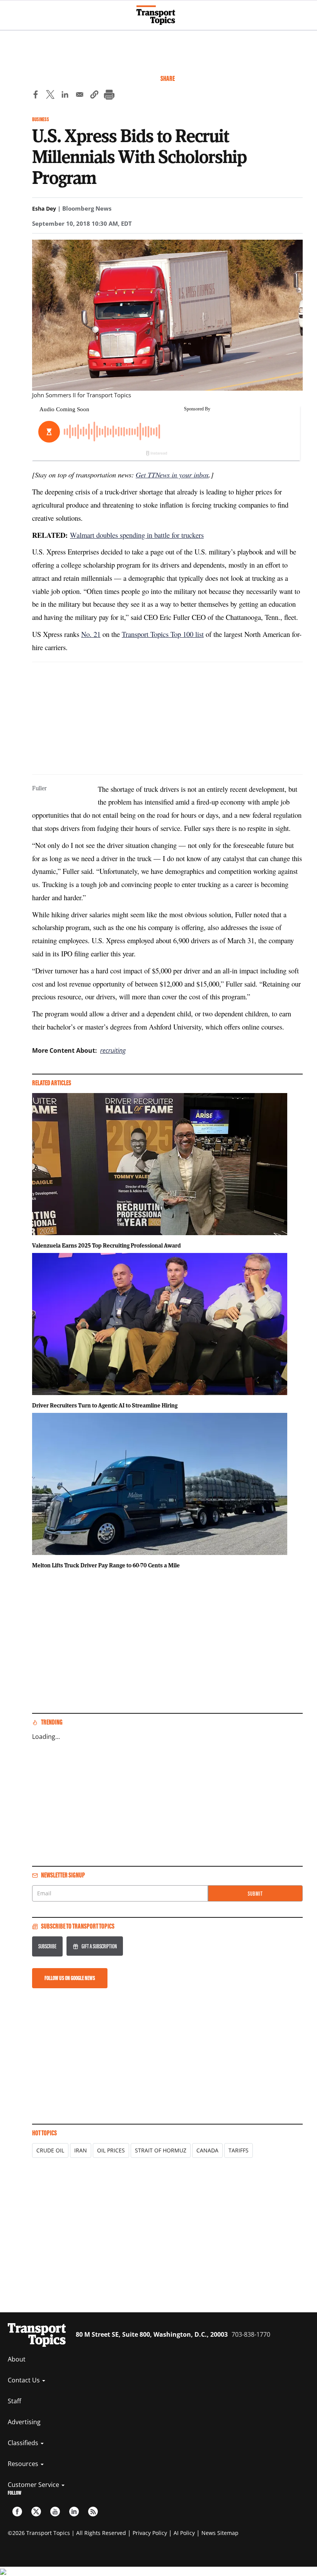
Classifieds (24, 2443)
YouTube (55, 2512)
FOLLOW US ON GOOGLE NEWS (70, 1978)
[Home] (159, 15)
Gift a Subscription (99, 1946)
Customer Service (34, 2485)
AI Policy (184, 2533)
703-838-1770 (251, 2334)
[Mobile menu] (10, 12)
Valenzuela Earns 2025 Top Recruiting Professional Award (107, 1245)
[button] (94, 96)
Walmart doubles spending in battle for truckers (137, 535)
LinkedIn (74, 2512)
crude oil (50, 2150)
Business (41, 119)
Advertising (24, 2422)
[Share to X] (50, 96)
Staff (14, 2401)
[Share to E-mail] (80, 96)
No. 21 (91, 634)
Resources (24, 2464)
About (17, 2359)
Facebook (17, 2512)
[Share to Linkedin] (65, 96)
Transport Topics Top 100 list (163, 634)
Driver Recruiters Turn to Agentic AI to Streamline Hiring (105, 1405)
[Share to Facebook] (36, 96)
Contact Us (25, 2380)
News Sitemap (220, 2533)
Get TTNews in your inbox (172, 475)
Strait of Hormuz (161, 2150)
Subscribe (47, 1946)
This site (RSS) (93, 2512)
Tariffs (239, 2150)
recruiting (113, 1050)
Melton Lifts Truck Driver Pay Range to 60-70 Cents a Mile (106, 1565)
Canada (207, 2150)
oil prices (111, 2150)
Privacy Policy (150, 2533)
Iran (81, 2150)
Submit (255, 1894)
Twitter (36, 2512)
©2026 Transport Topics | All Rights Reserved (67, 2533)
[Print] (109, 96)
